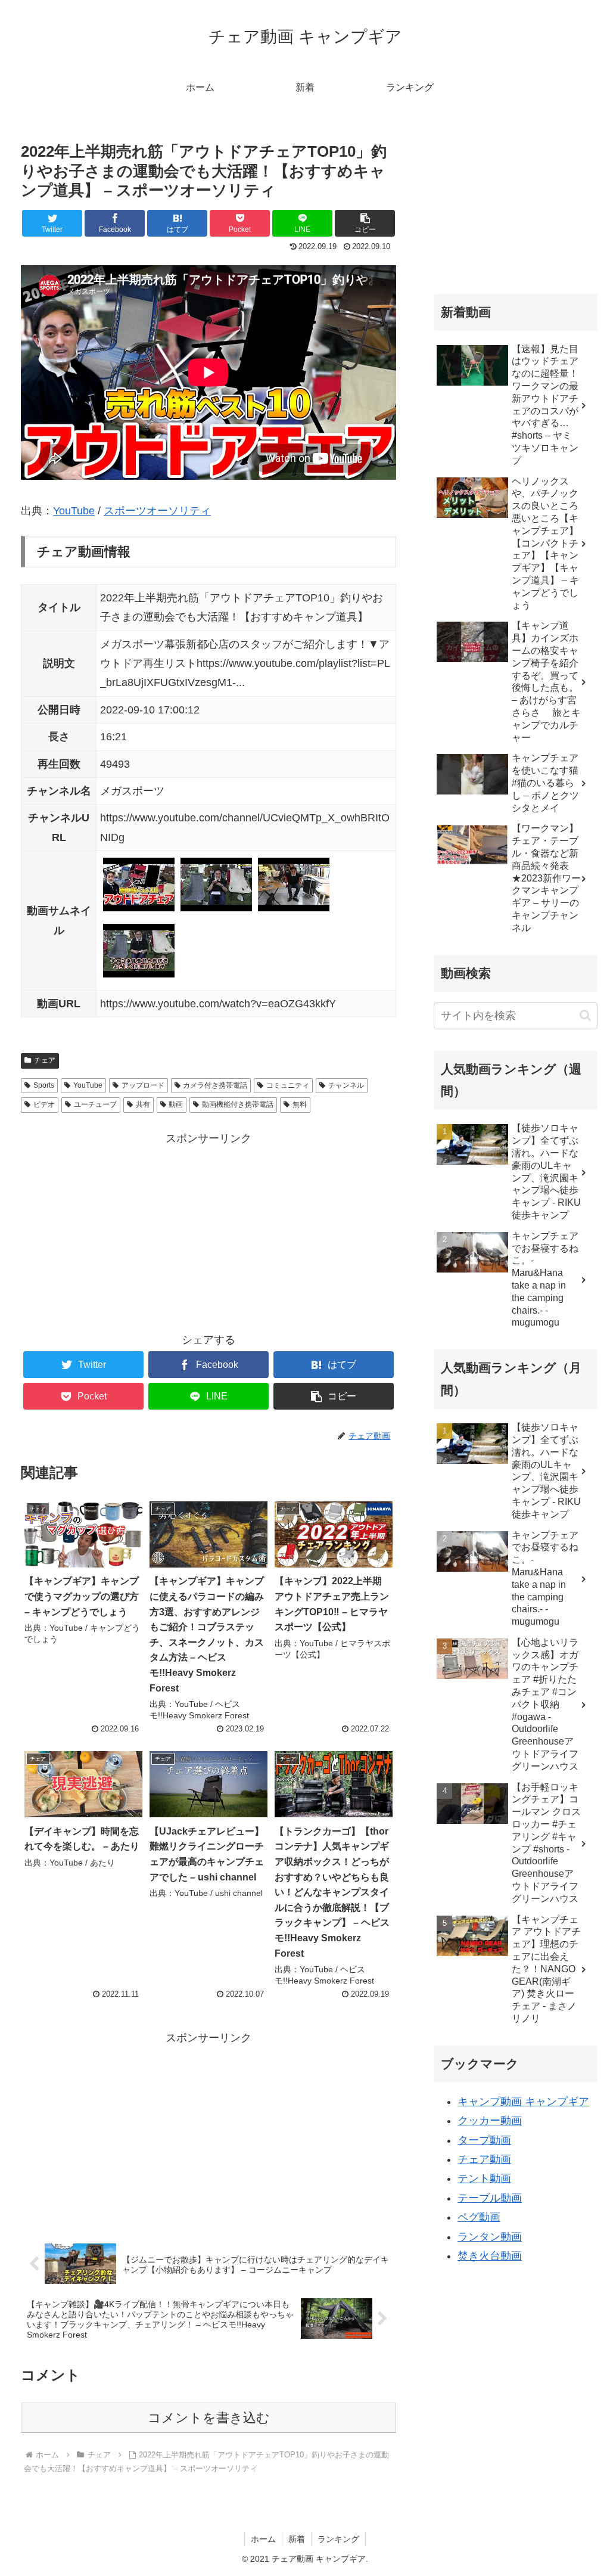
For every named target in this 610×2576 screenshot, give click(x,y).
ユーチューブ (95, 1104)
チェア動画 (484, 2159)
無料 (300, 1104)
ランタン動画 (490, 2237)
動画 (176, 1104)
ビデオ (44, 1104)
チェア (45, 1060)
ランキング (338, 2539)
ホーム (263, 2539)
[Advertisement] (208, 1232)
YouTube (74, 511)
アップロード (143, 1085)
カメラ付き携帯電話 (215, 1085)
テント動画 (484, 2178)
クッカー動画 (490, 2121)
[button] (585, 1015)
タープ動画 (484, 2140)
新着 (297, 2539)
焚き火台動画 (490, 2256)
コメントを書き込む (209, 2418)
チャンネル (346, 1085)
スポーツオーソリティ (157, 511)
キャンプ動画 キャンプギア (523, 2102)
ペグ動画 (479, 2217)
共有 (143, 1104)
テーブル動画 (490, 2198)
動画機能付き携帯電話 (238, 1104)
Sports (44, 1085)
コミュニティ (288, 1085)
